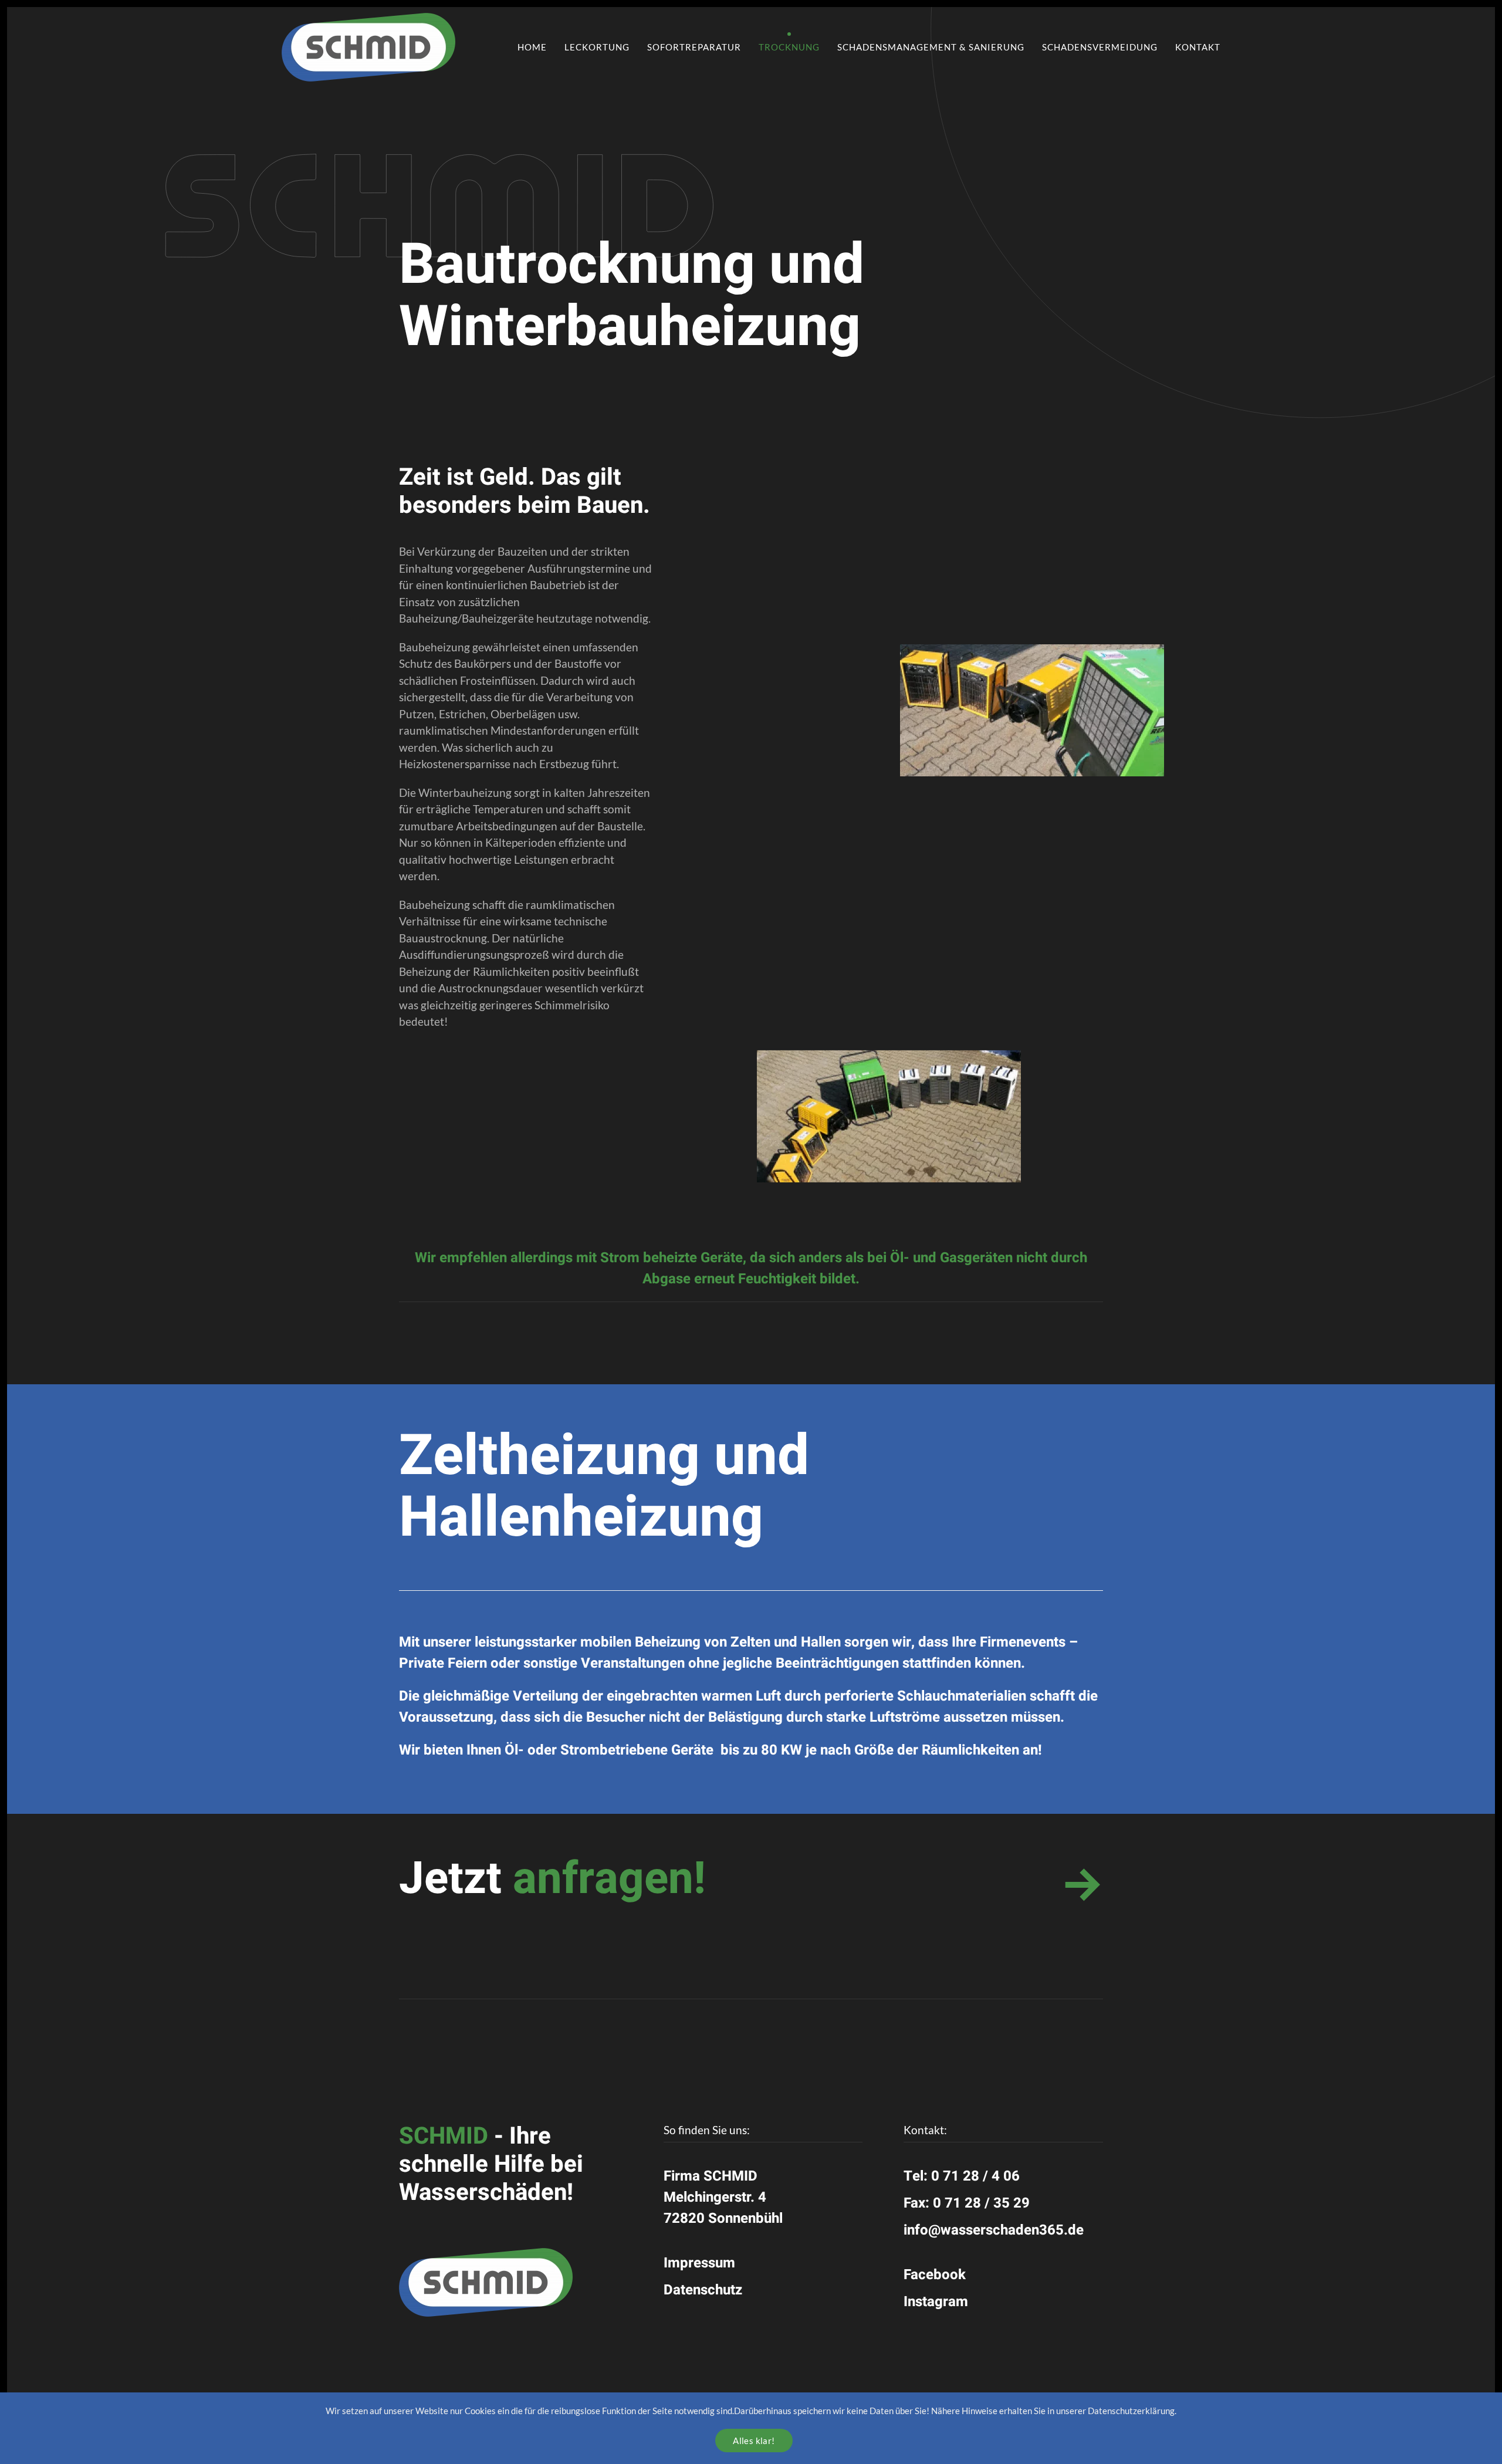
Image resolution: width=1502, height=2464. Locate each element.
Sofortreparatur (694, 47)
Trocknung (789, 47)
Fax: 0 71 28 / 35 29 (967, 2203)
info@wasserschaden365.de (994, 2230)
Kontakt (1198, 47)
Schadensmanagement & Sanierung (931, 47)
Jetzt (552, 1879)
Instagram (936, 2302)
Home (532, 47)
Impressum (699, 2263)
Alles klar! (754, 2441)
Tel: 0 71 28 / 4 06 (962, 2176)
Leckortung (597, 47)
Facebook (935, 2275)
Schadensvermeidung (1100, 47)
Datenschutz (703, 2290)
